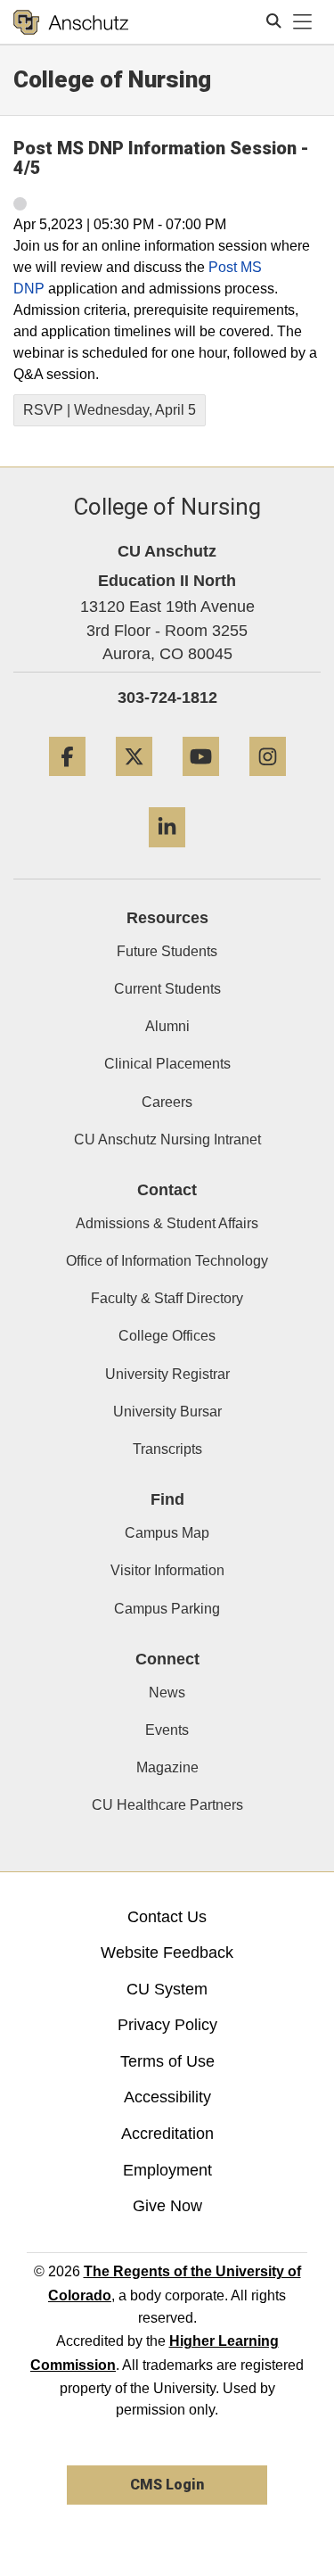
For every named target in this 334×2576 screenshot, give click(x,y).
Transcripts (167, 1449)
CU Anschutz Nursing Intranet (167, 1139)
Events (167, 1730)
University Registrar (167, 1374)
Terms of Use (167, 2061)
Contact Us (167, 1917)
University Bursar (167, 1412)
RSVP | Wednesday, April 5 (110, 410)
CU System (167, 1989)
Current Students (167, 989)
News (167, 1693)
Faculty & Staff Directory (167, 1298)
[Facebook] (67, 783)
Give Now (167, 2206)
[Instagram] (268, 783)
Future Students (167, 951)
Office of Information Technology (167, 1261)
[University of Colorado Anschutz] (71, 22)
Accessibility (167, 2097)
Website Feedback (167, 1953)
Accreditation (167, 2134)
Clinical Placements (167, 1064)
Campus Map (167, 1533)
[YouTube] (201, 783)
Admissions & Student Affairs (167, 1223)
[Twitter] (134, 783)
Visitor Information (167, 1570)
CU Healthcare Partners (167, 1805)
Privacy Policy (167, 2025)
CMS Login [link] (167, 2485)
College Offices (167, 1336)
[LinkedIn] (167, 854)
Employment (167, 2170)
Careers (167, 1102)
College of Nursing (112, 79)
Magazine (167, 1767)
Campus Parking (167, 1609)
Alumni (167, 1026)
